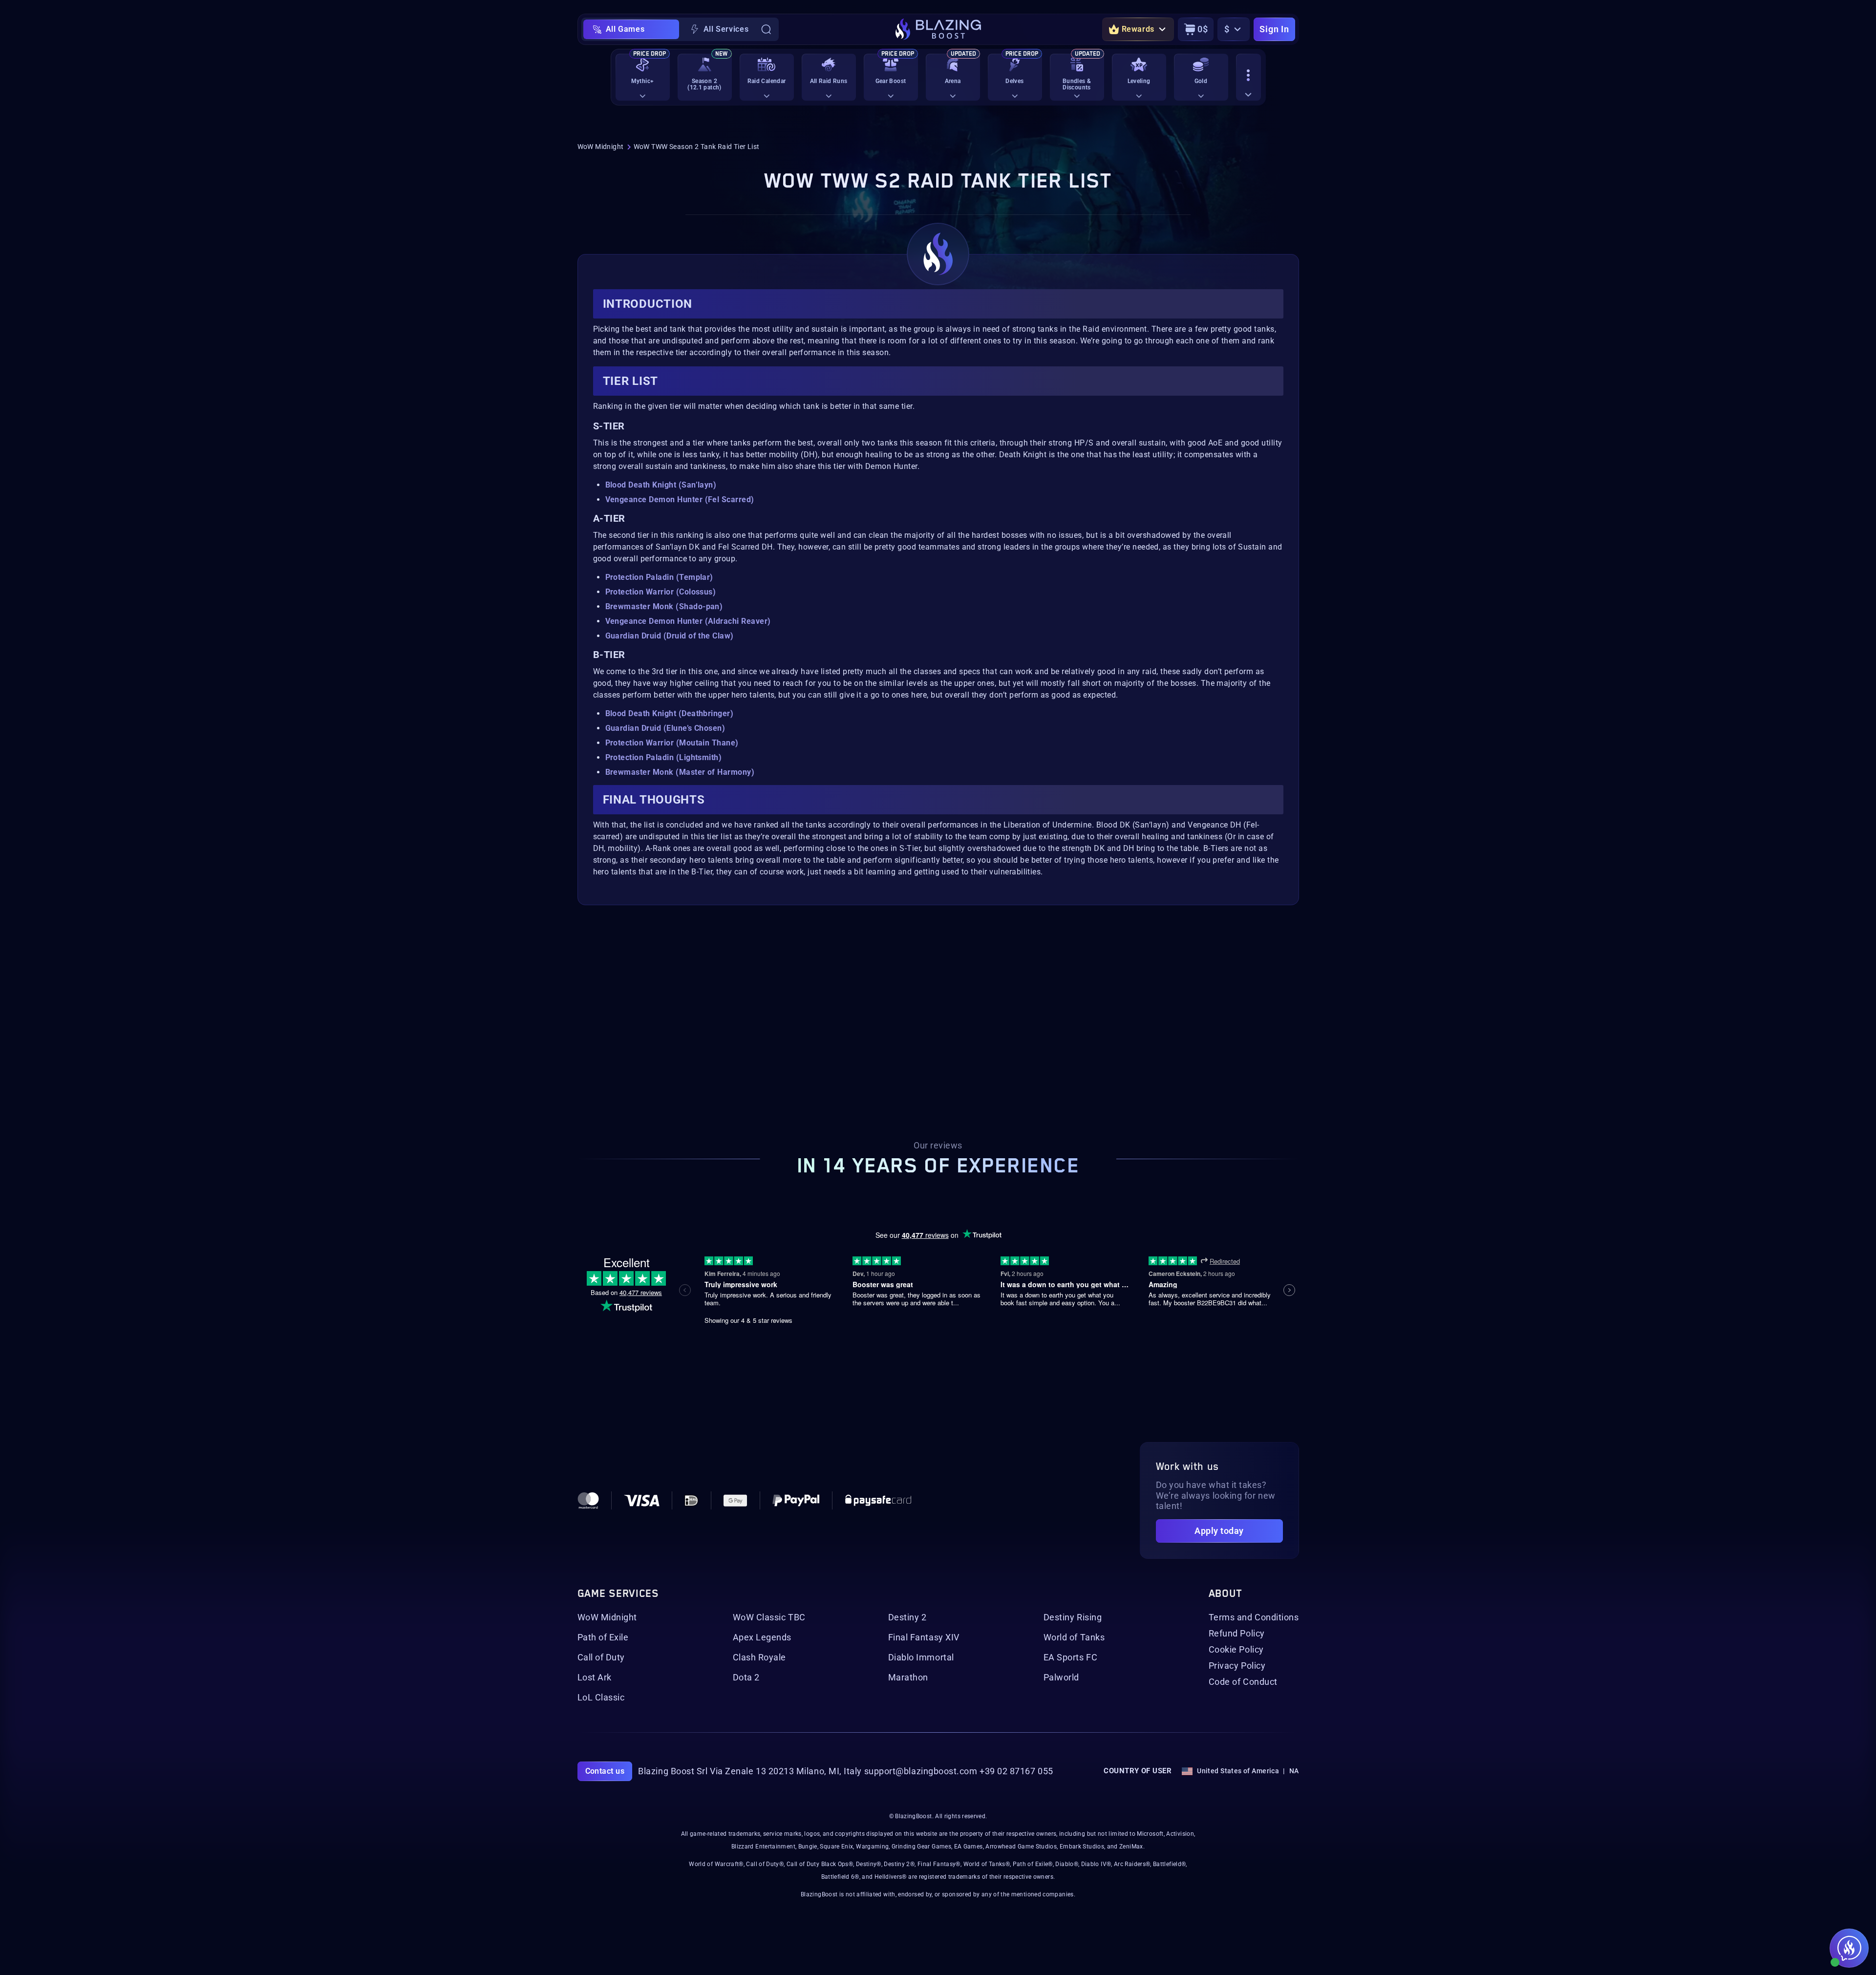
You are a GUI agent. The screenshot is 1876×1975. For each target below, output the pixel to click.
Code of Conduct (1243, 1682)
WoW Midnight (601, 147)
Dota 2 (746, 1678)
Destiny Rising (1073, 1617)
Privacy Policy (1237, 1666)
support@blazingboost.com (921, 1771)
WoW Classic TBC (769, 1617)
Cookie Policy (1236, 1650)
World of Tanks (1074, 1637)
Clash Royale (759, 1657)
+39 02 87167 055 (1016, 1771)
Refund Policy (1237, 1634)
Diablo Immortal (921, 1657)
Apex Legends (762, 1637)
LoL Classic (601, 1698)
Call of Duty (601, 1657)
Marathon (908, 1678)
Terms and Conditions (1254, 1617)
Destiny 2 (907, 1617)
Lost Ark (595, 1678)
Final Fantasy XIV (924, 1637)
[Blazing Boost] (938, 29)
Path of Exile (603, 1637)
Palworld (1061, 1678)
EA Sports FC (1070, 1657)
